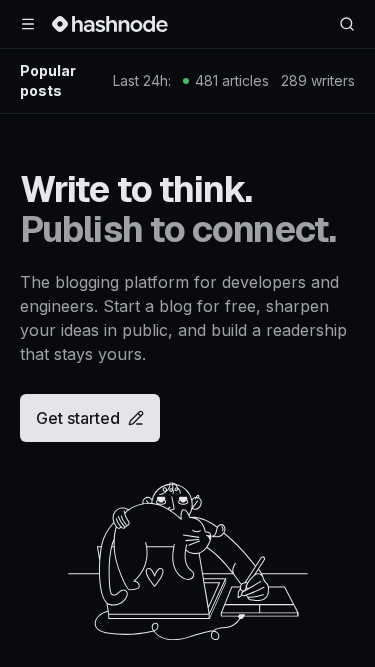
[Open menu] (28, 24)
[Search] (347, 24)
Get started (78, 418)
